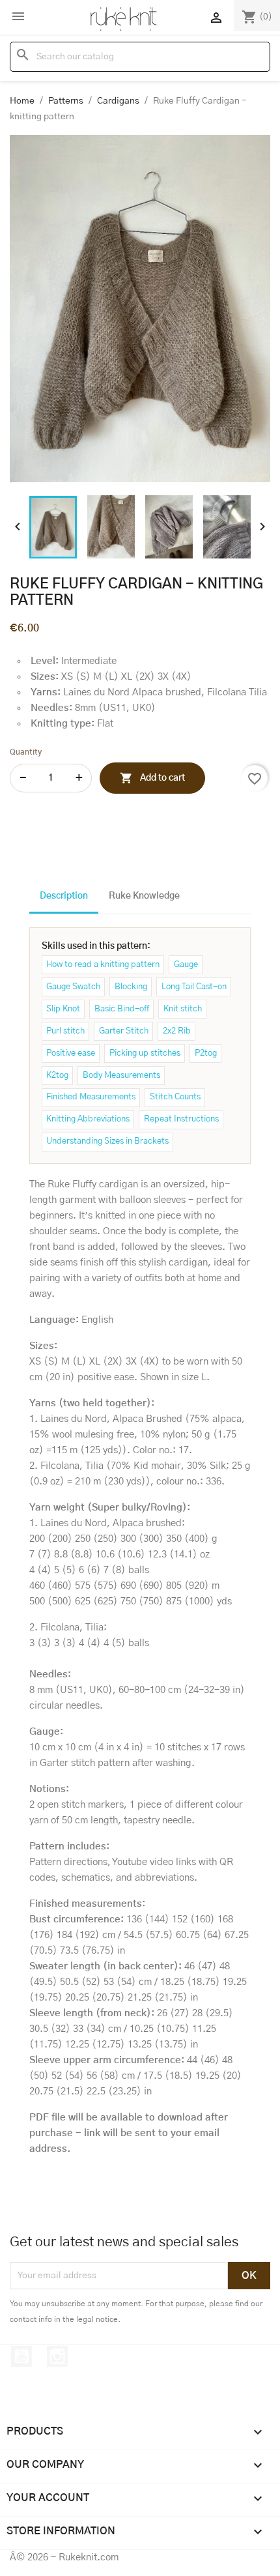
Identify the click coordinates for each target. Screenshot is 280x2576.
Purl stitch (65, 1031)
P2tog (206, 1053)
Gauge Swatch (73, 987)
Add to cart (152, 778)
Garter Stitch (124, 1031)
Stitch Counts (175, 1097)
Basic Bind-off (122, 1009)
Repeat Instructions (181, 1119)
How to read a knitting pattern (103, 965)
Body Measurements (121, 1076)
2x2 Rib (177, 1031)
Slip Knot (63, 1009)
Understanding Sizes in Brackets (107, 1141)
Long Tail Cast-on (194, 987)
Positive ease (71, 1053)
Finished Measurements (91, 1097)
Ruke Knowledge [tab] (144, 896)
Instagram (57, 2356)
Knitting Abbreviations (88, 1119)
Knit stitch (183, 1009)
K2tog (57, 1076)
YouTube (21, 2356)
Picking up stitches (145, 1053)
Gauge (186, 965)
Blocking (131, 987)
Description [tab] (64, 896)
